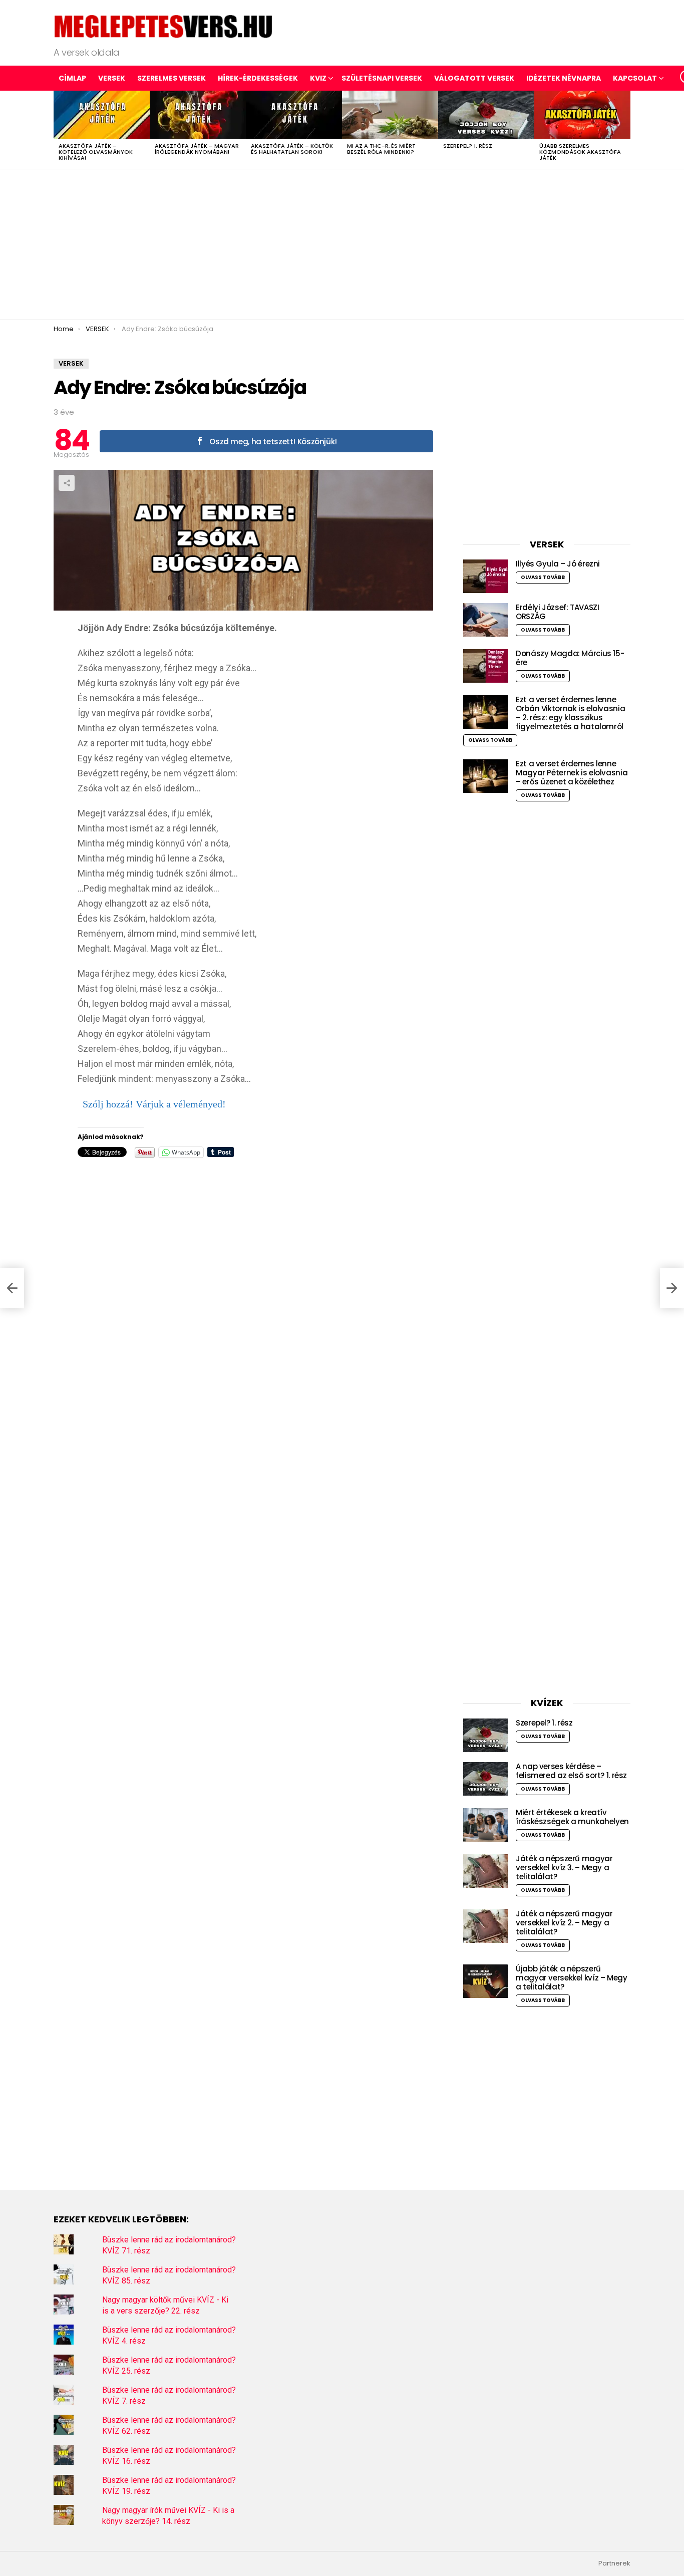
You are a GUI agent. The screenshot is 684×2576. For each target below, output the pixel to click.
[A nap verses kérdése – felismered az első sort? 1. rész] (486, 1779)
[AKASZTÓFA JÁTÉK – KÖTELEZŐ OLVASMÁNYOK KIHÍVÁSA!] (102, 115)
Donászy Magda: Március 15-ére (570, 658)
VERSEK (112, 78)
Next (625, 130)
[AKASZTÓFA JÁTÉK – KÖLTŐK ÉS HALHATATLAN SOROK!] (294, 115)
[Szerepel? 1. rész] (486, 115)
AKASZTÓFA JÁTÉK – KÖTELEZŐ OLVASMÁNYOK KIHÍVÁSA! (96, 152)
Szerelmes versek (172, 78)
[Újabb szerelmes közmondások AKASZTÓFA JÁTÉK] (582, 115)
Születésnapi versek (382, 78)
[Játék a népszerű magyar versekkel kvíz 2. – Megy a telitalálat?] (486, 1926)
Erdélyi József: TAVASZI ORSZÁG (557, 612)
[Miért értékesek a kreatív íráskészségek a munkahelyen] (486, 1825)
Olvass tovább (543, 577)
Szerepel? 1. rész (468, 146)
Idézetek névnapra (564, 78)
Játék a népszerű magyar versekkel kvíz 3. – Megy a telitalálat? (564, 1868)
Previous (59, 130)
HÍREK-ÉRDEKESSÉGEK (258, 78)
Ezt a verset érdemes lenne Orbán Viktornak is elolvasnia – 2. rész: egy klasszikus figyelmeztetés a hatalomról (570, 713)
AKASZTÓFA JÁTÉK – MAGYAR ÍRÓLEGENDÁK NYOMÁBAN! (197, 149)
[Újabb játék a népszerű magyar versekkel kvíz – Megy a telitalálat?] (486, 1981)
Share (67, 483)
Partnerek (614, 2563)
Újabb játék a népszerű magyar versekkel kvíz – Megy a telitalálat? (572, 1978)
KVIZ (318, 78)
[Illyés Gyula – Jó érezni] (486, 576)
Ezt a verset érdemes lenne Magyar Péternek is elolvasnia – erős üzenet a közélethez (572, 773)
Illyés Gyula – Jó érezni (558, 564)
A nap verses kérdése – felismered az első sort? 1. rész (571, 1771)
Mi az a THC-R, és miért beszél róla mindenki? (381, 149)
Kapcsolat (635, 78)
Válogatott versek (474, 78)
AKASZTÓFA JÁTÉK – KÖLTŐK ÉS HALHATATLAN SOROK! (292, 149)
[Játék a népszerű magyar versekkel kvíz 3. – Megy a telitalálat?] (486, 1871)
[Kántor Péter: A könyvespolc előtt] (12, 1288)
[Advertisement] (342, 244)
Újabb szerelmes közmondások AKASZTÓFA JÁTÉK (580, 152)
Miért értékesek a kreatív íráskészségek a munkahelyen (572, 1817)
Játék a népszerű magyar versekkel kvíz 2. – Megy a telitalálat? (564, 1923)
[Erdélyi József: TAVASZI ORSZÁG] (486, 620)
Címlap (72, 78)
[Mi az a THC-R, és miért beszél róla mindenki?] (390, 115)
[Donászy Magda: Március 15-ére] (486, 666)
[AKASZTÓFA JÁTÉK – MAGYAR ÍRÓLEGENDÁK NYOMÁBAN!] (198, 115)
